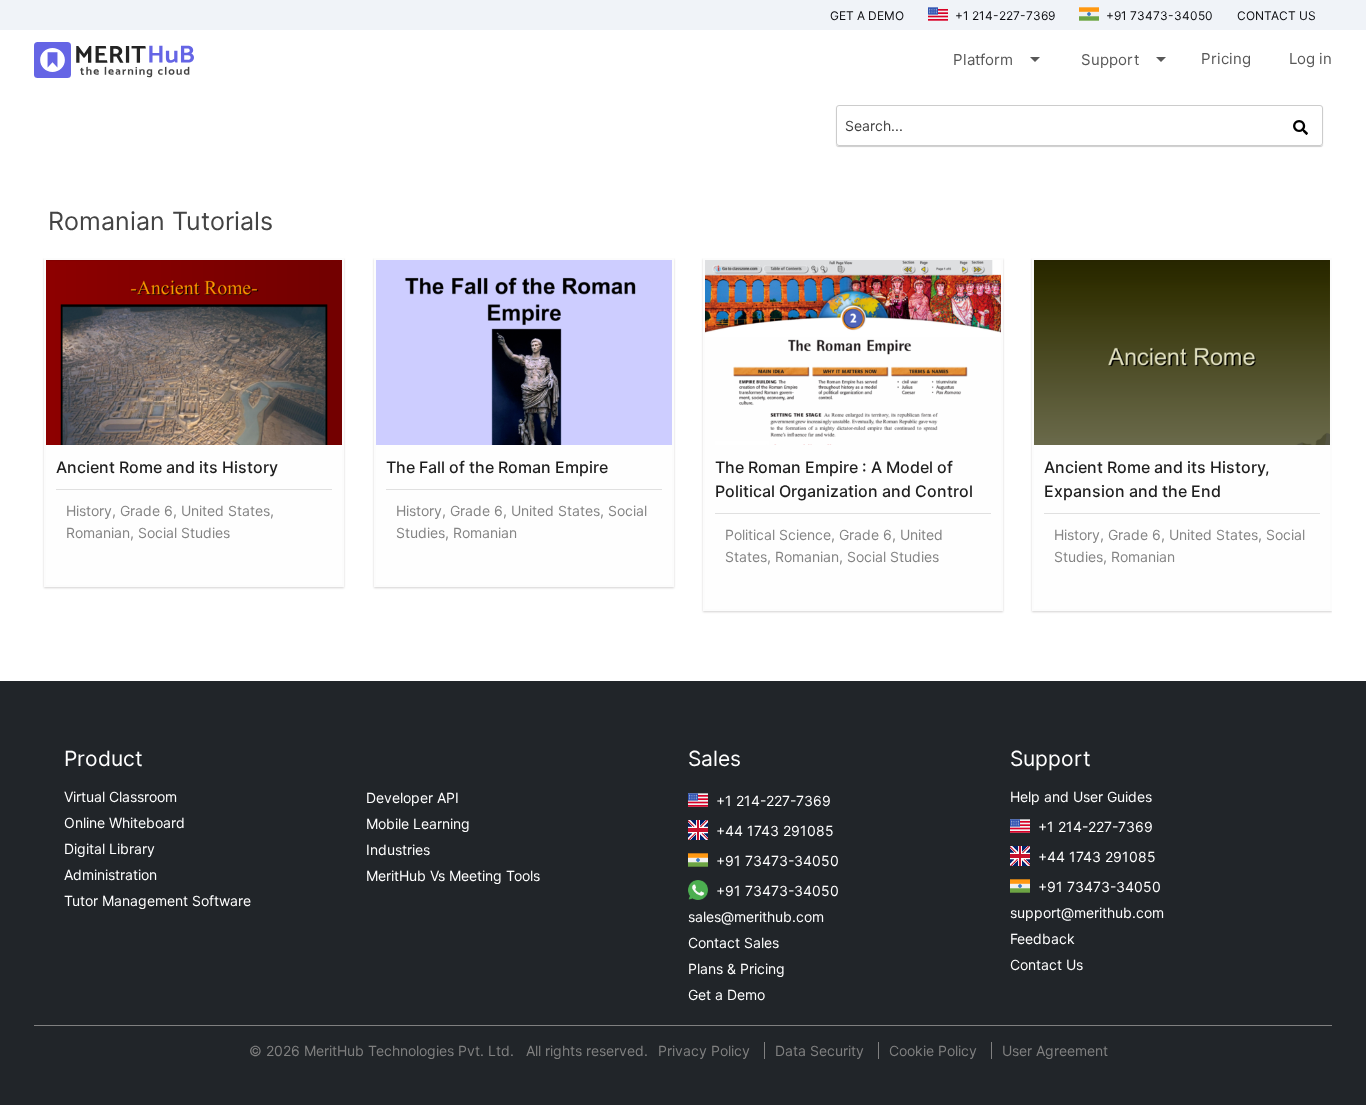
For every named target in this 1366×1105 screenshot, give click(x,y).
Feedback (1042, 938)
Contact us (1276, 15)
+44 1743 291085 (773, 830)
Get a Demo (867, 15)
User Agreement (1055, 1050)
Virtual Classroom (120, 796)
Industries (398, 849)
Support (1122, 59)
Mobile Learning (418, 823)
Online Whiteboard (124, 822)
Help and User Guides (1081, 796)
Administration (110, 874)
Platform (995, 59)
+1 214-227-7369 (1003, 15)
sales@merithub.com (756, 916)
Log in (1310, 58)
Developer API (412, 797)
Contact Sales (733, 942)
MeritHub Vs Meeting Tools (453, 875)
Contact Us (1046, 964)
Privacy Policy (706, 1050)
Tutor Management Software (157, 900)
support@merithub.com (1087, 912)
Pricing (1226, 58)
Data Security (821, 1050)
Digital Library (109, 848)
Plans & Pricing (736, 968)
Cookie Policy (933, 1050)
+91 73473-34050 (1158, 15)
